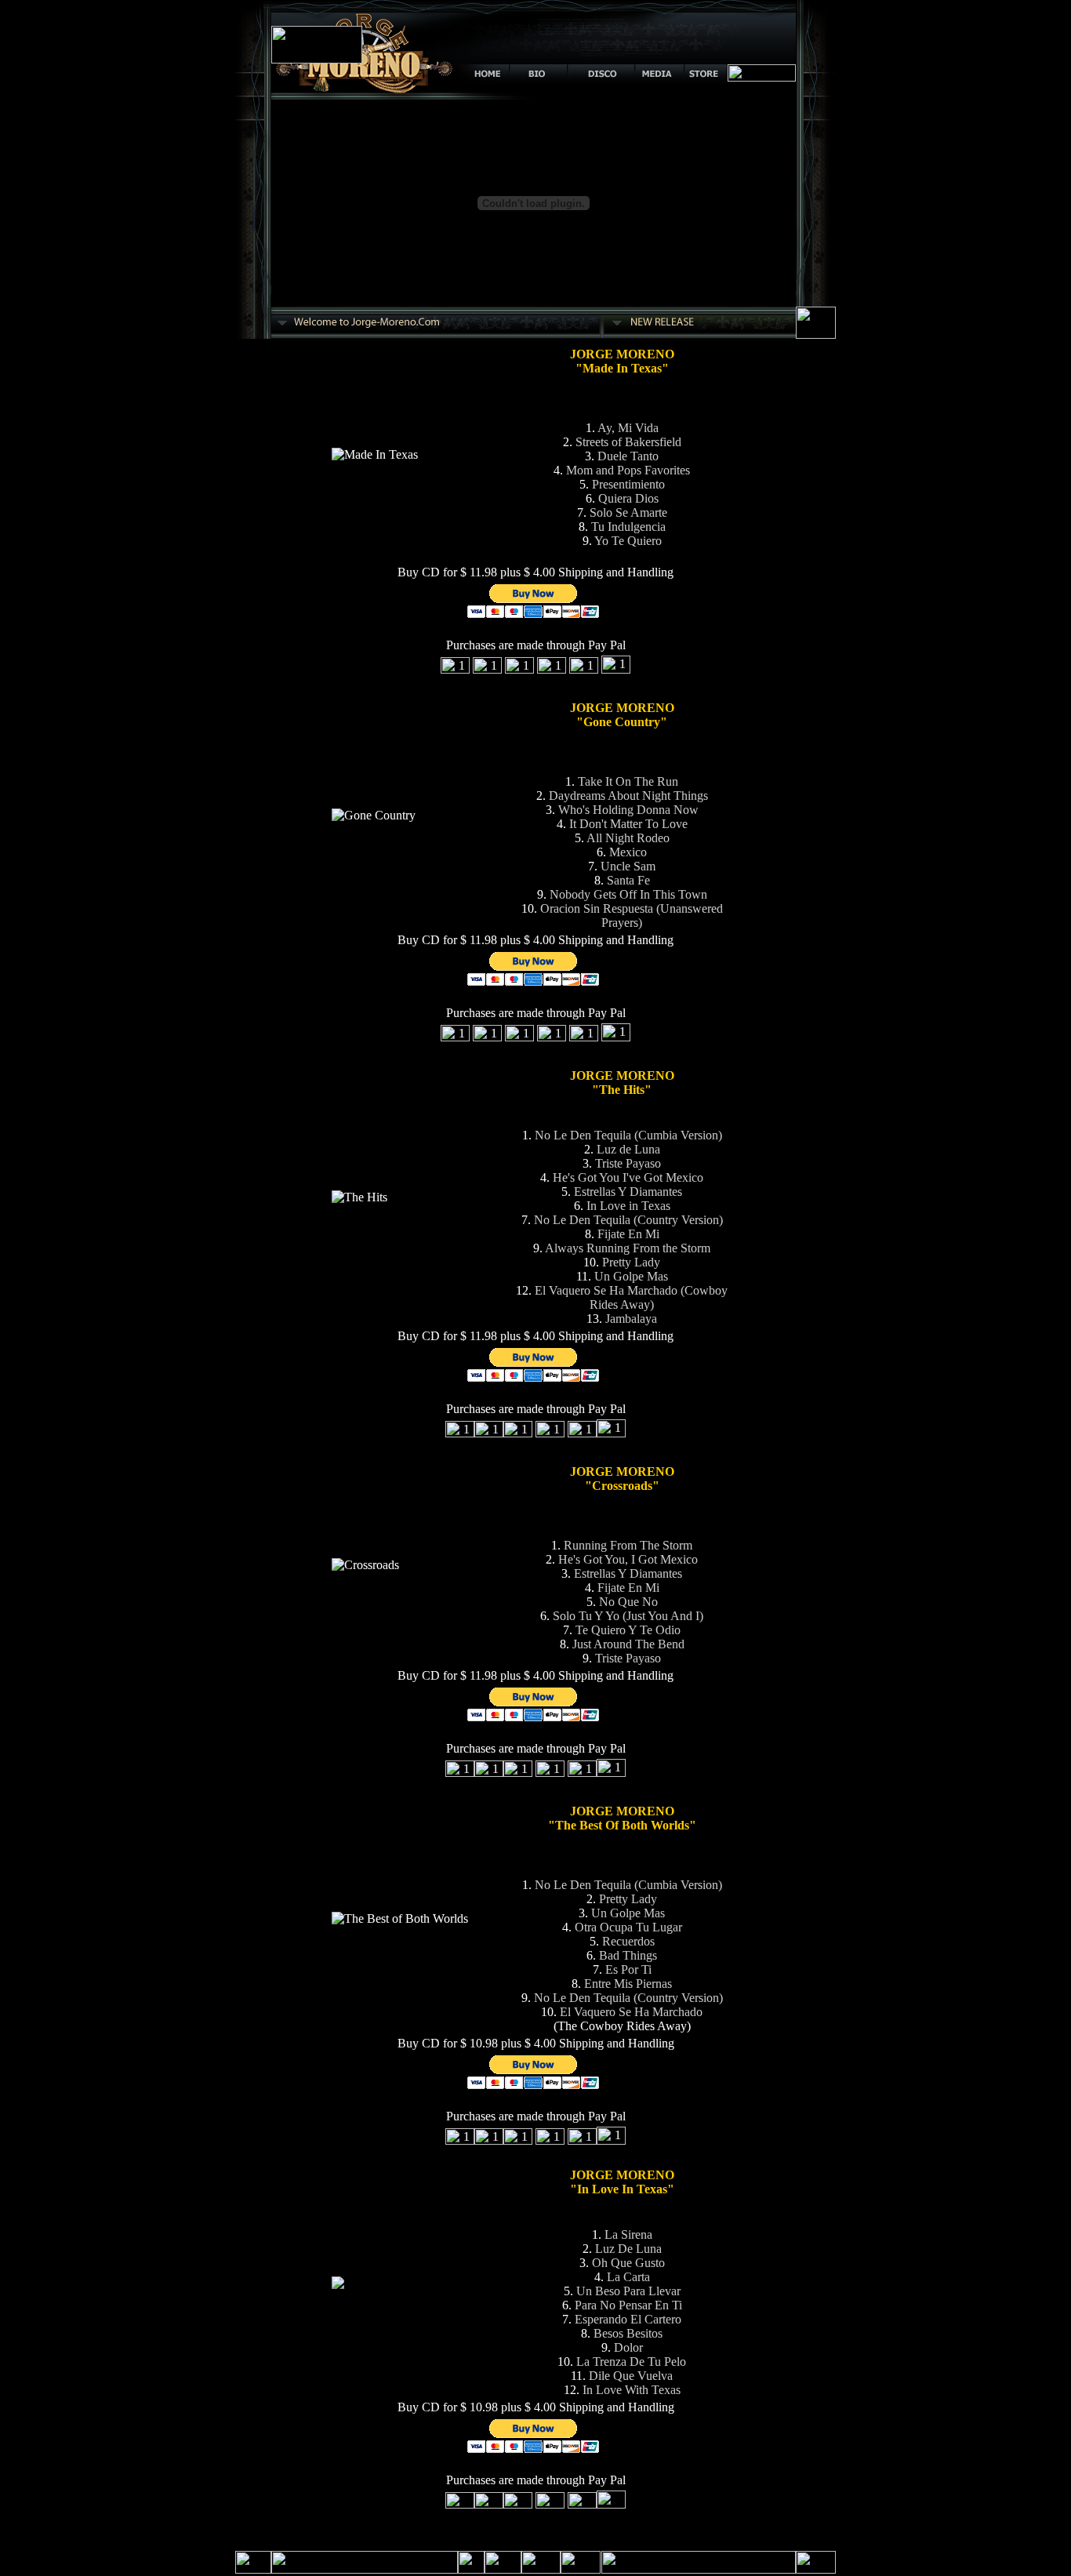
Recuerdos (628, 1941)
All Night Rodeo (628, 838)
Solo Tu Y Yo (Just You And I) (628, 1616)
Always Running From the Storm (628, 1248)
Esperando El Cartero (628, 2319)
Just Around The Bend (628, 1644)
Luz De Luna (628, 2249)
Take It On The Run (628, 781)
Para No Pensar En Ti (628, 2305)
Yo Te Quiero (628, 541)
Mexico (628, 852)
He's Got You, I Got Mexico (628, 1559)
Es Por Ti (628, 1969)
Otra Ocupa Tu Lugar (628, 1927)
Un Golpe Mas (631, 1276)
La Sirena (628, 2234)
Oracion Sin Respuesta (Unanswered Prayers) (632, 916)
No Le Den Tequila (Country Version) (628, 1220)
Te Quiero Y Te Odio (628, 1630)
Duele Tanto (628, 456)
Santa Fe (628, 880)
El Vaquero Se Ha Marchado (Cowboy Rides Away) (631, 1297)
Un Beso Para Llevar (628, 2291)
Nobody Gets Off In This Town (628, 894)
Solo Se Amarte (628, 512)
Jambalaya (631, 1319)
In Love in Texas (628, 1206)
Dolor (628, 2347)
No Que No (628, 1602)
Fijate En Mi (628, 1234)
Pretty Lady (631, 1262)
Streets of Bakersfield (628, 442)
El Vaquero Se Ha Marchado (631, 2012)
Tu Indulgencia (628, 527)
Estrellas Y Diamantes (628, 1192)
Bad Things (628, 1955)
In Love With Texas (632, 2390)
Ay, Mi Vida (628, 428)
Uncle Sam (628, 866)
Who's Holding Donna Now (628, 810)
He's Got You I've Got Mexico (628, 1177)
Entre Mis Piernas (628, 1984)
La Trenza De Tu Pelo (631, 2362)
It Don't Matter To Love (628, 824)
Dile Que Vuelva (631, 2376)
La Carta (628, 2277)
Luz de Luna (628, 1149)
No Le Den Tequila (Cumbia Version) (628, 1135)
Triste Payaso (628, 1163)
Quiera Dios (628, 498)
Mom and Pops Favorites (628, 470)
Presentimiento (628, 484)
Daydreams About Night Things (628, 796)
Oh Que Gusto (628, 2263)
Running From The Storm (628, 1545)
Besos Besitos (628, 2333)
